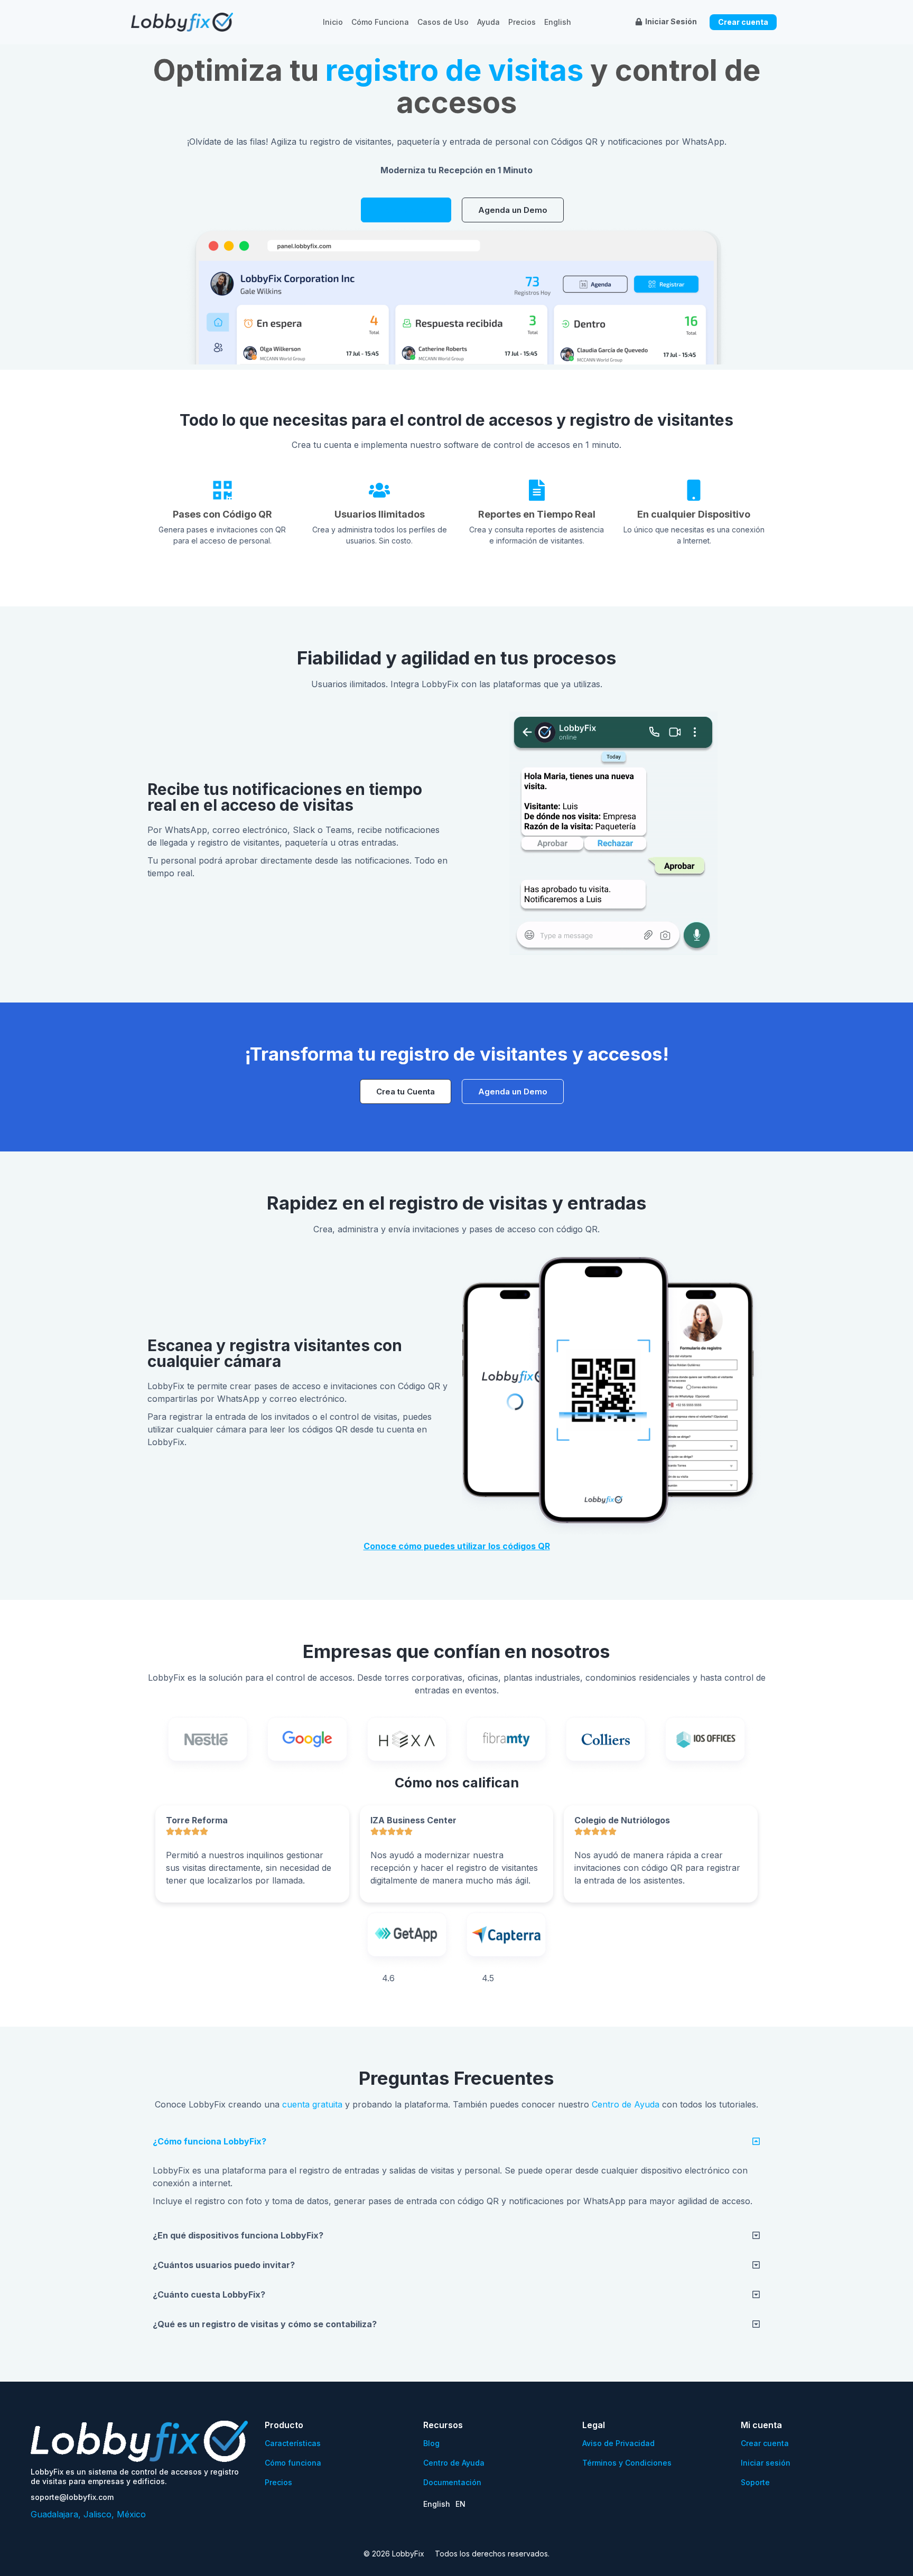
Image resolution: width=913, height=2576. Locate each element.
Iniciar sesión (766, 2463)
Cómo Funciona (380, 22)
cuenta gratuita (312, 2104)
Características (293, 2443)
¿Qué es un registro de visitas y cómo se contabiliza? (265, 2324)
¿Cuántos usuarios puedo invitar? (224, 2265)
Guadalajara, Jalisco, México (88, 2514)
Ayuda (488, 22)
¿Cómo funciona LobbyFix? (209, 2141)
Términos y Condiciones (627, 2463)
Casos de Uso (443, 22)
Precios (522, 22)
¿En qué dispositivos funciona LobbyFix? (238, 2235)
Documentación (452, 2482)
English (558, 22)
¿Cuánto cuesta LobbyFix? (209, 2294)
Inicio (333, 22)
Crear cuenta (765, 2443)
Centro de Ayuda (626, 2104)
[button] (456, 2141)
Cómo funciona (293, 2463)
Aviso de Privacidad (618, 2443)
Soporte (755, 2482)
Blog (431, 2443)
